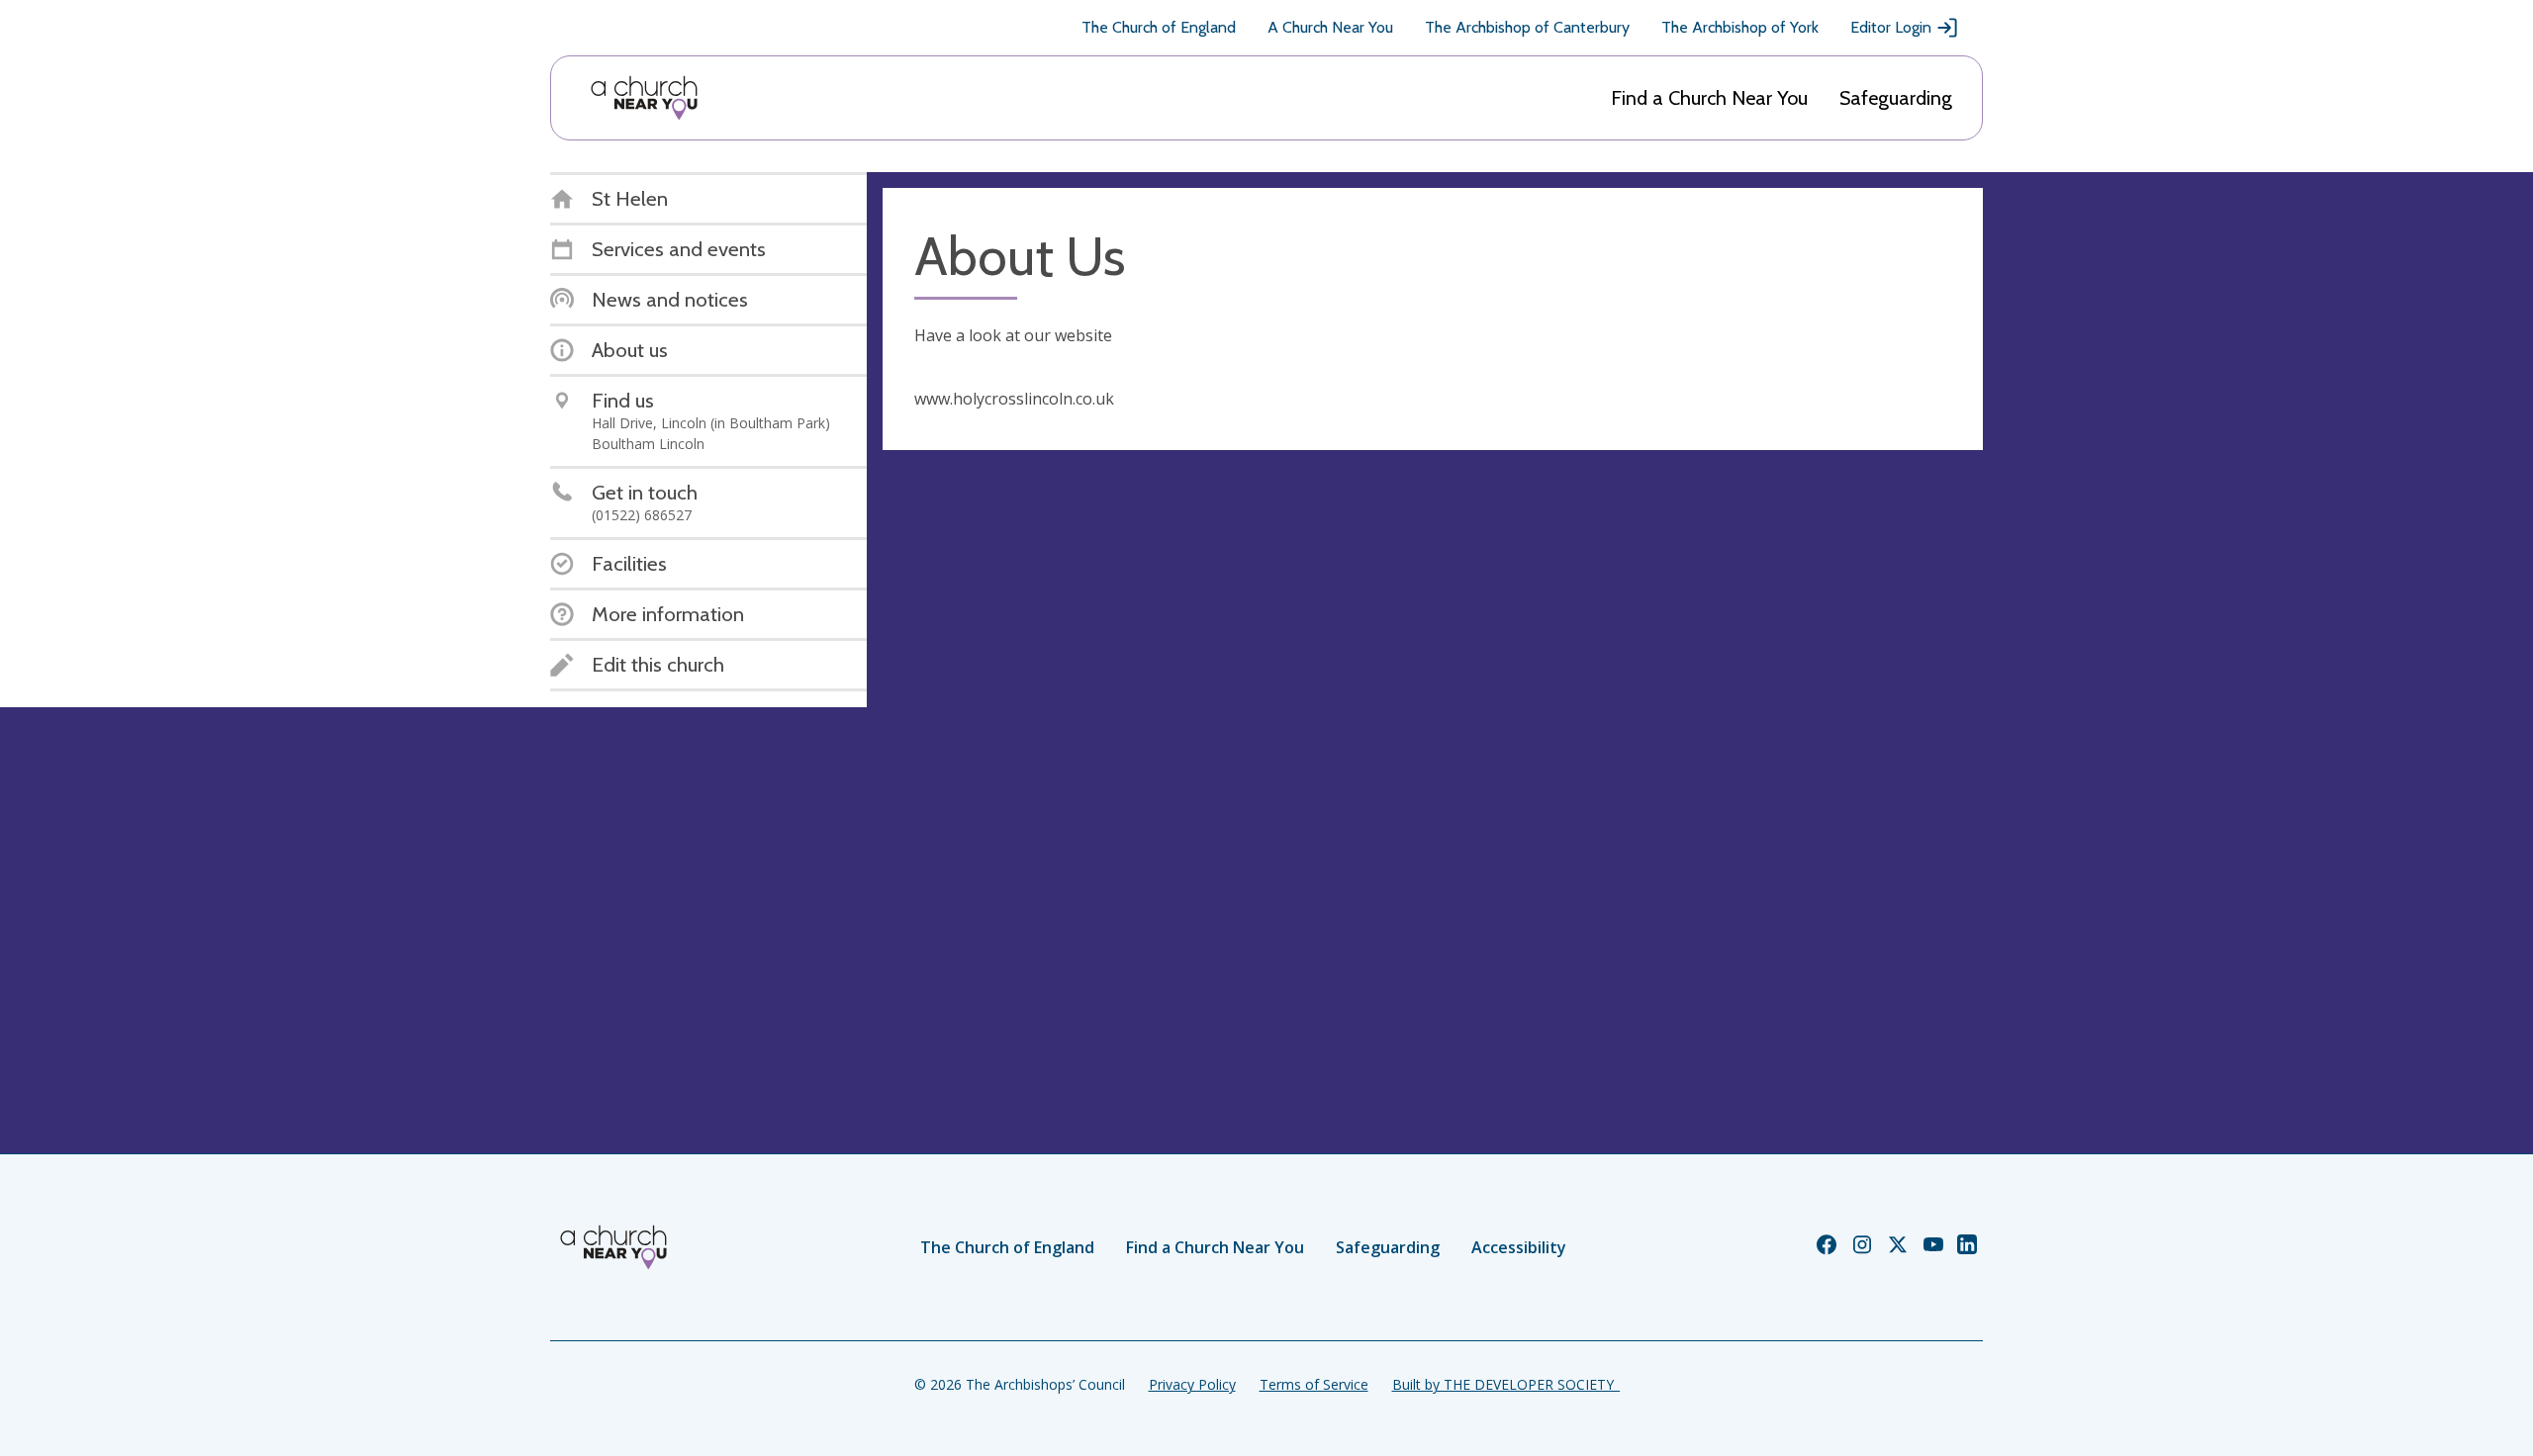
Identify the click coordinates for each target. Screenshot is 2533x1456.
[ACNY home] (644, 98)
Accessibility (1519, 1247)
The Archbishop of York (1740, 27)
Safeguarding (1896, 98)
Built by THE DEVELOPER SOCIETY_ (1506, 1384)
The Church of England (1159, 27)
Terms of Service (1314, 1384)
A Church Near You (1330, 27)
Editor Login (1891, 27)
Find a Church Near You (1709, 98)
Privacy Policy (1192, 1384)
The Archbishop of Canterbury (1527, 27)
